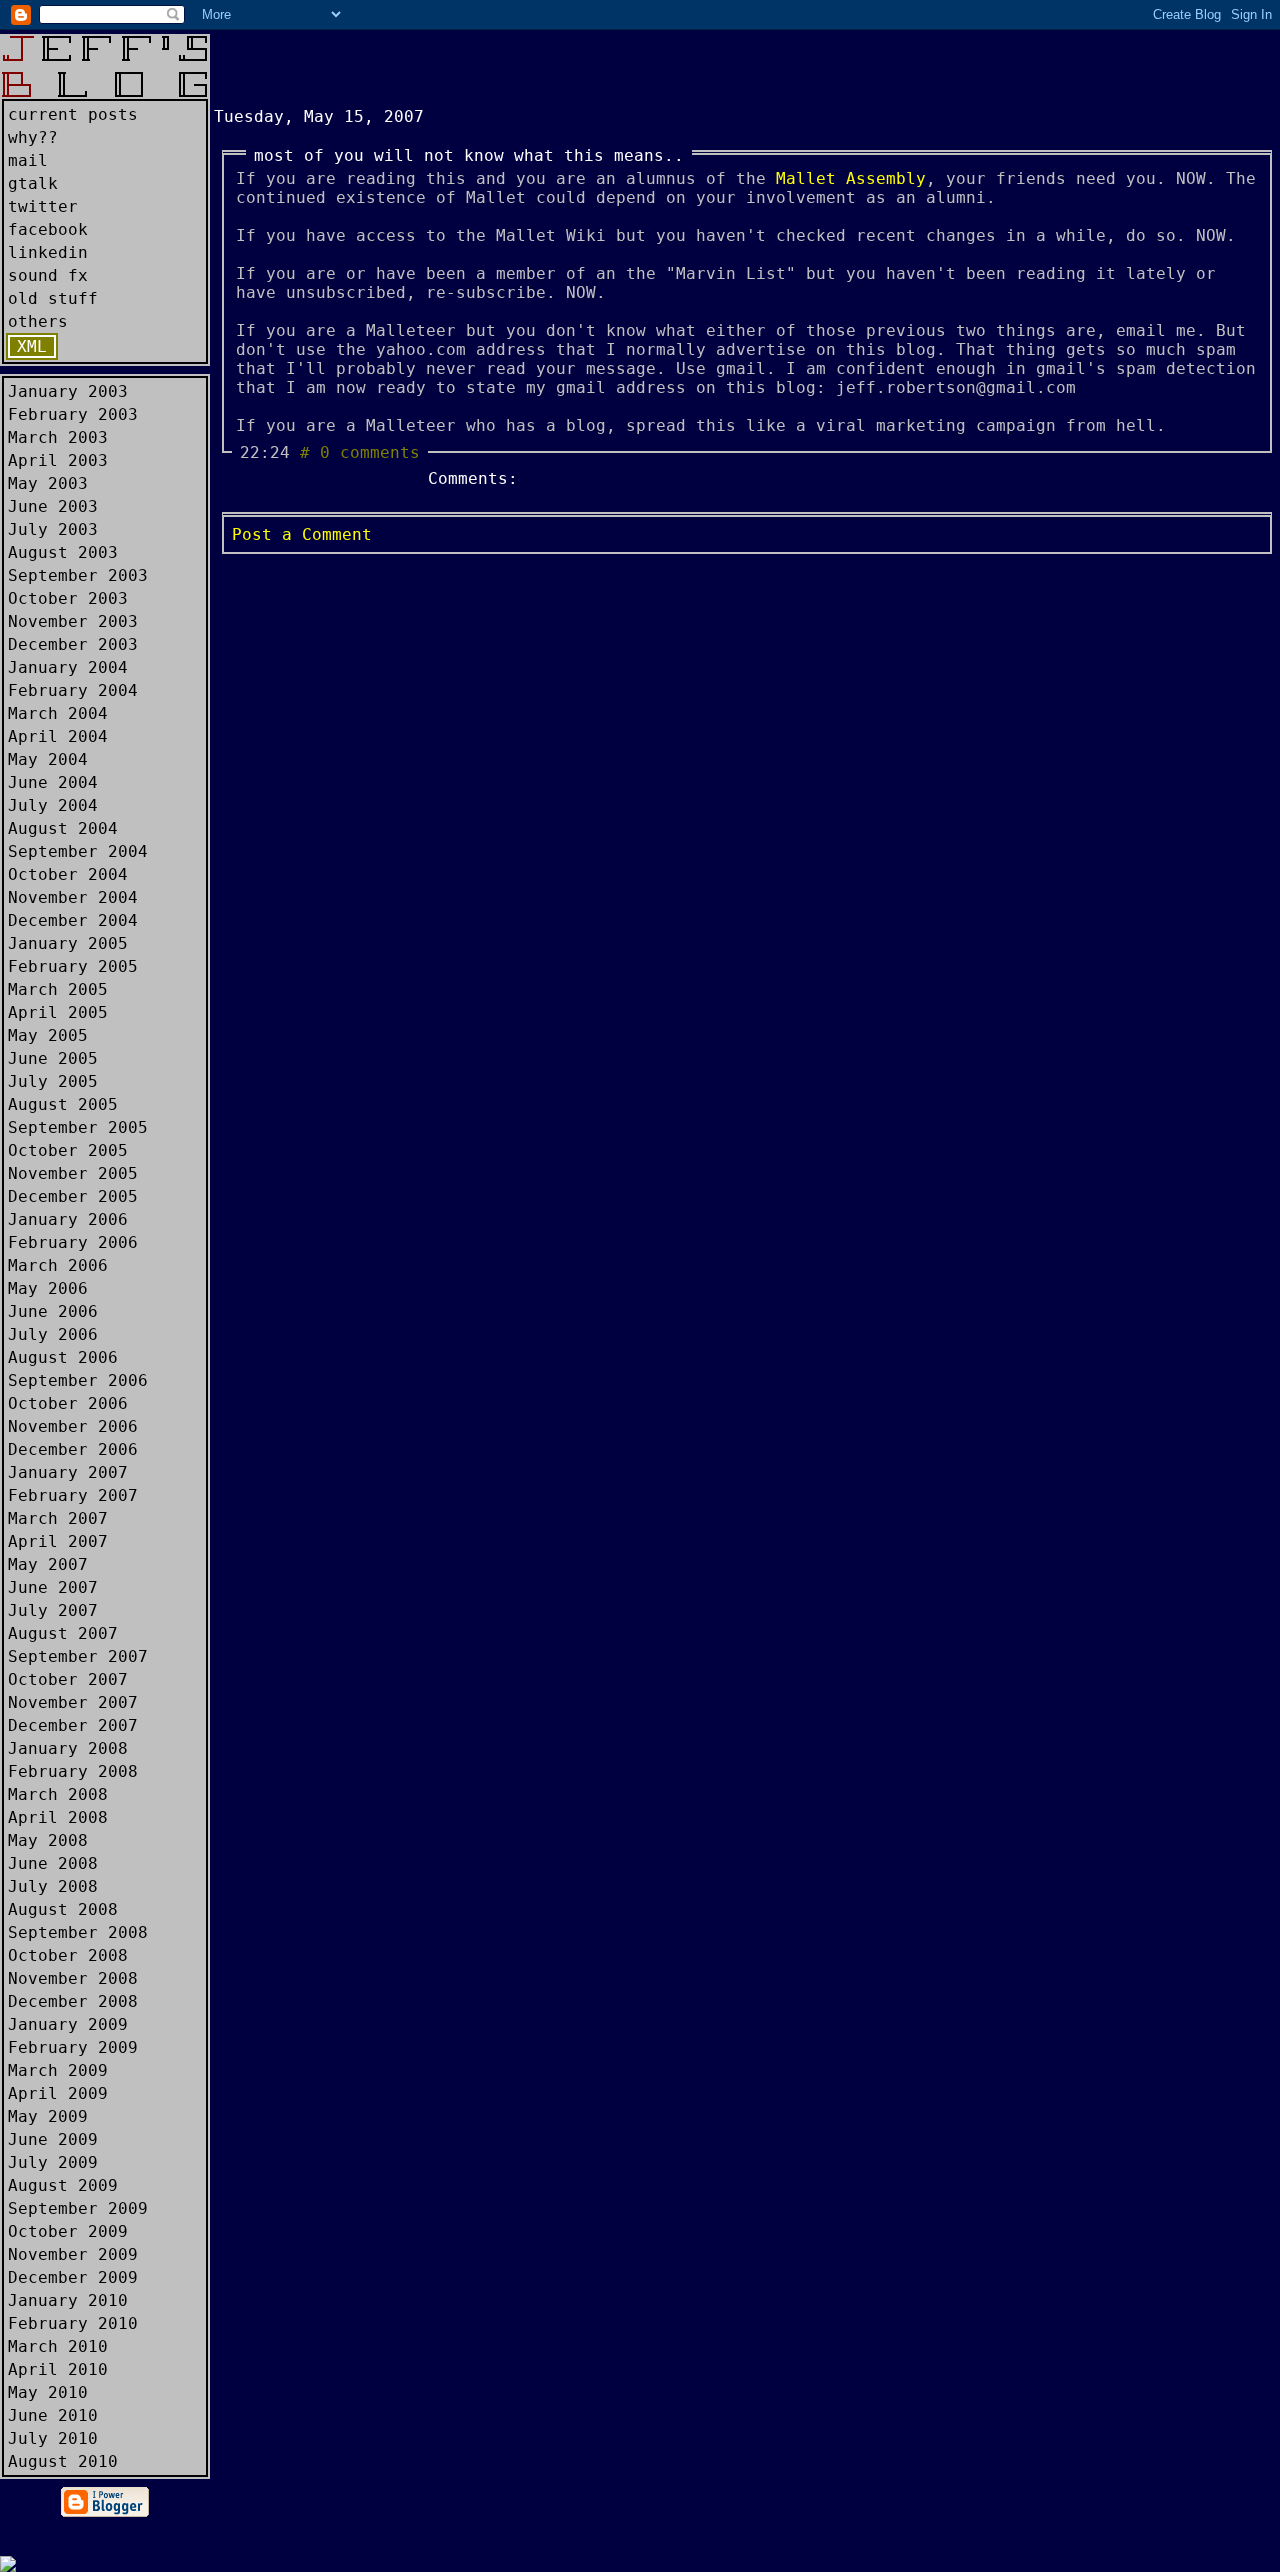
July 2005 (53, 1081)
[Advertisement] (448, 64)
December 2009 (73, 2277)
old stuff (53, 298)
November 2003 (73, 621)
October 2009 (68, 2231)
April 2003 (58, 460)
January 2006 (68, 1219)
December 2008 (73, 2001)
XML (32, 346)
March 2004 (58, 713)
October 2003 (68, 598)
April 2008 (58, 1817)
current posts (73, 114)
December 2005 (73, 1196)
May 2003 (48, 483)
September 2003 (78, 575)
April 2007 (58, 1541)
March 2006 (58, 1265)
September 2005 (78, 1127)
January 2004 (68, 667)
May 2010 (48, 2392)
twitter (43, 206)
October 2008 (68, 1955)
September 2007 (78, 1656)
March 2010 (58, 2346)
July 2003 (53, 529)
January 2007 (68, 1472)
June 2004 (53, 782)
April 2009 (58, 2093)
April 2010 (58, 2369)
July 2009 (53, 2162)
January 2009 (68, 2024)
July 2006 (53, 1334)
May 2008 (48, 1840)
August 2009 (63, 2185)
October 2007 (68, 1679)
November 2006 (73, 1426)
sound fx (48, 275)
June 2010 (53, 2415)
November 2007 (73, 1702)
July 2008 (53, 1886)
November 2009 (73, 2254)
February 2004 (73, 690)
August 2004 (63, 828)
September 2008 (78, 1932)
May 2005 (48, 1035)
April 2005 (58, 1012)
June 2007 (53, 1587)
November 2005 (73, 1173)
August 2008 (63, 1909)
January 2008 (68, 1748)
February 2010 (73, 2323)
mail (28, 160)
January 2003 (68, 391)
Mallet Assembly (851, 178)
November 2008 (73, 1978)
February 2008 (73, 1771)
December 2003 (73, 644)
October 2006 (68, 1403)
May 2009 (48, 2116)
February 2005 (73, 966)
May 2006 (48, 1288)
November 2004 (73, 897)
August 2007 (63, 1633)
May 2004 (48, 759)
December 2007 (73, 1725)
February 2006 (73, 1242)
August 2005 (63, 1104)
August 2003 (63, 552)
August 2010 (63, 2461)
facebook (48, 229)
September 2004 (78, 851)
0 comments (370, 452)
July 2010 (53, 2438)
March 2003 (58, 437)
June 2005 (53, 1058)
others (38, 321)
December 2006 (73, 1449)
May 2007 (48, 1564)
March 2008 (58, 1794)
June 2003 (53, 506)
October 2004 (68, 874)
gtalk (33, 183)
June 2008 (53, 1863)
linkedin (48, 252)
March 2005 (58, 989)
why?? (33, 137)
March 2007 (58, 1518)
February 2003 (73, 414)
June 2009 (53, 2139)
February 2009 (73, 2047)
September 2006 (78, 1380)
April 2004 (58, 736)
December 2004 (73, 920)
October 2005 (68, 1150)
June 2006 (53, 1311)
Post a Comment (302, 534)
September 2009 (78, 2208)
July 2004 (53, 805)
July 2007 (53, 1610)
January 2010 (68, 2300)
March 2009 (58, 2070)
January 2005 (68, 943)
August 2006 (63, 1357)
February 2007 (73, 1495)
